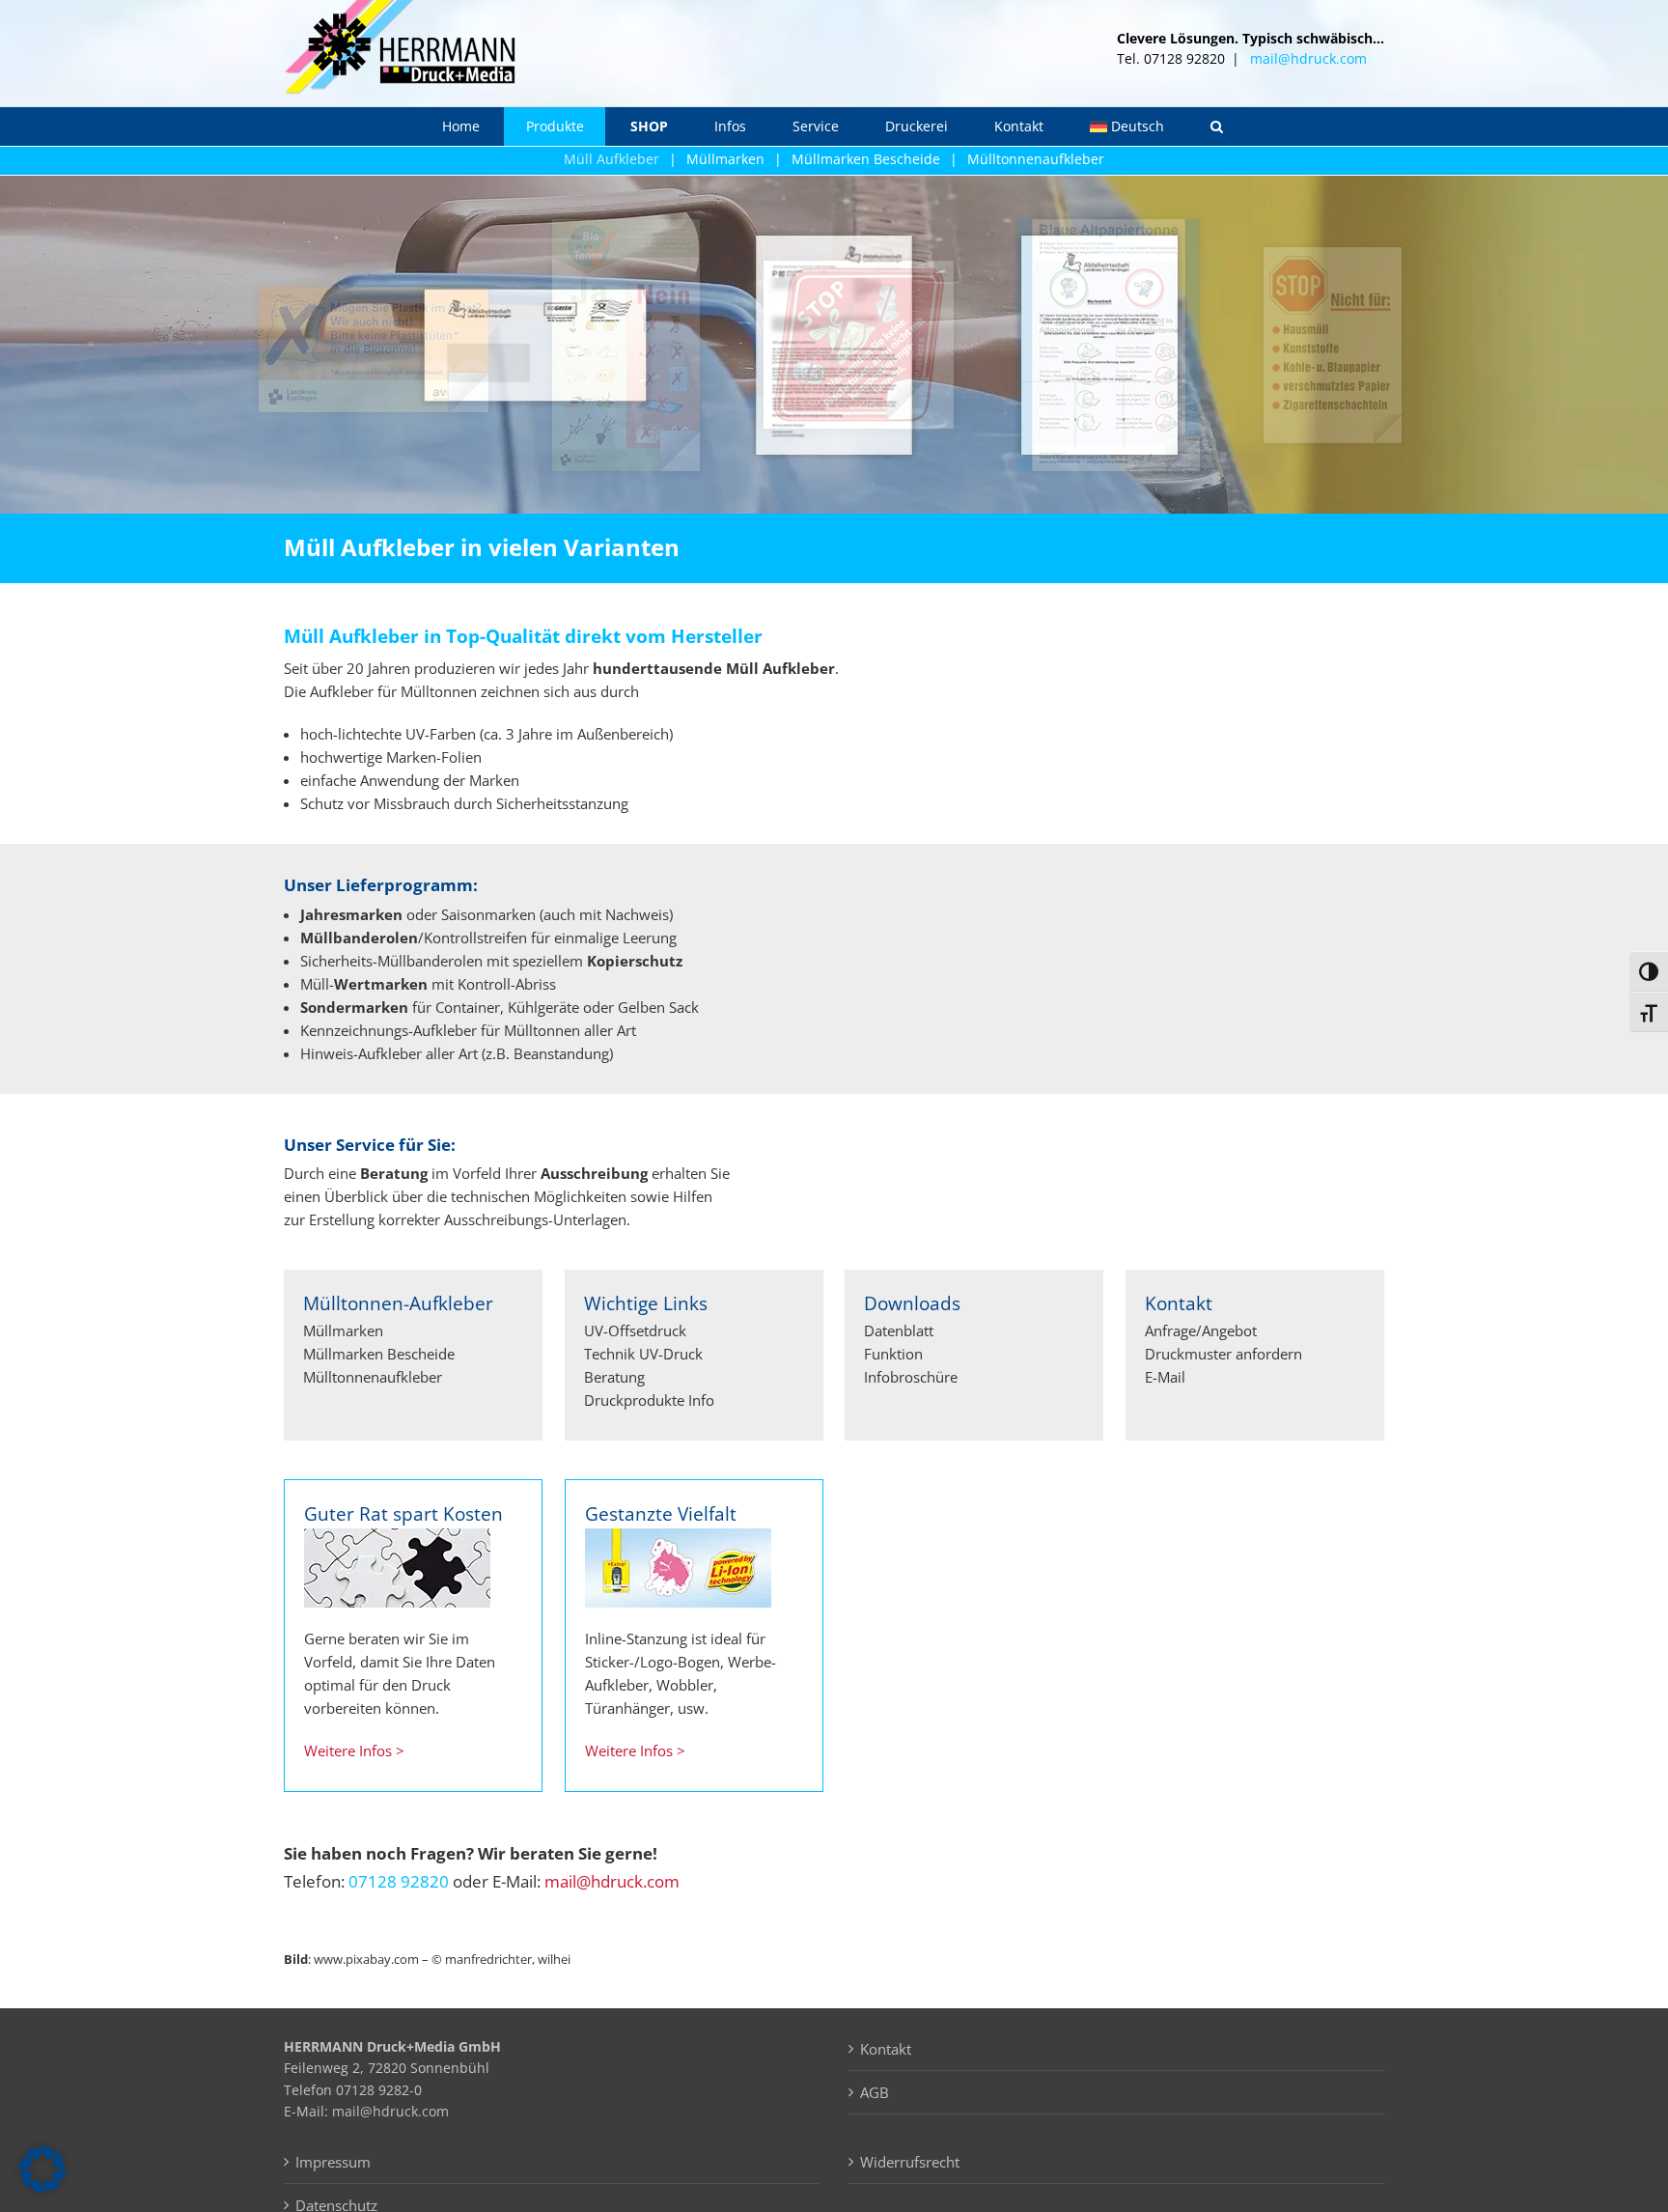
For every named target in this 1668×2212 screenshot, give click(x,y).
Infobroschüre (911, 1377)
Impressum (333, 2162)
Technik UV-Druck (643, 1354)
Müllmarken (725, 159)
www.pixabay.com (366, 1959)
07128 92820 (399, 1881)
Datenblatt (899, 1330)
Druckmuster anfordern (1223, 1354)
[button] (1217, 126)
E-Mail (1165, 1377)
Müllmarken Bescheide (866, 159)
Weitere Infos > (354, 1750)
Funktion (893, 1354)
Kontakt (886, 2049)
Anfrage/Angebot (1201, 1330)
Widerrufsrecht (910, 2162)
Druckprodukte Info (649, 1400)
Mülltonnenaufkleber (1036, 159)
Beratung (614, 1377)
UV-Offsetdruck (635, 1330)
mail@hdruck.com (1308, 58)
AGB (875, 2092)
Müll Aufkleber (612, 159)
